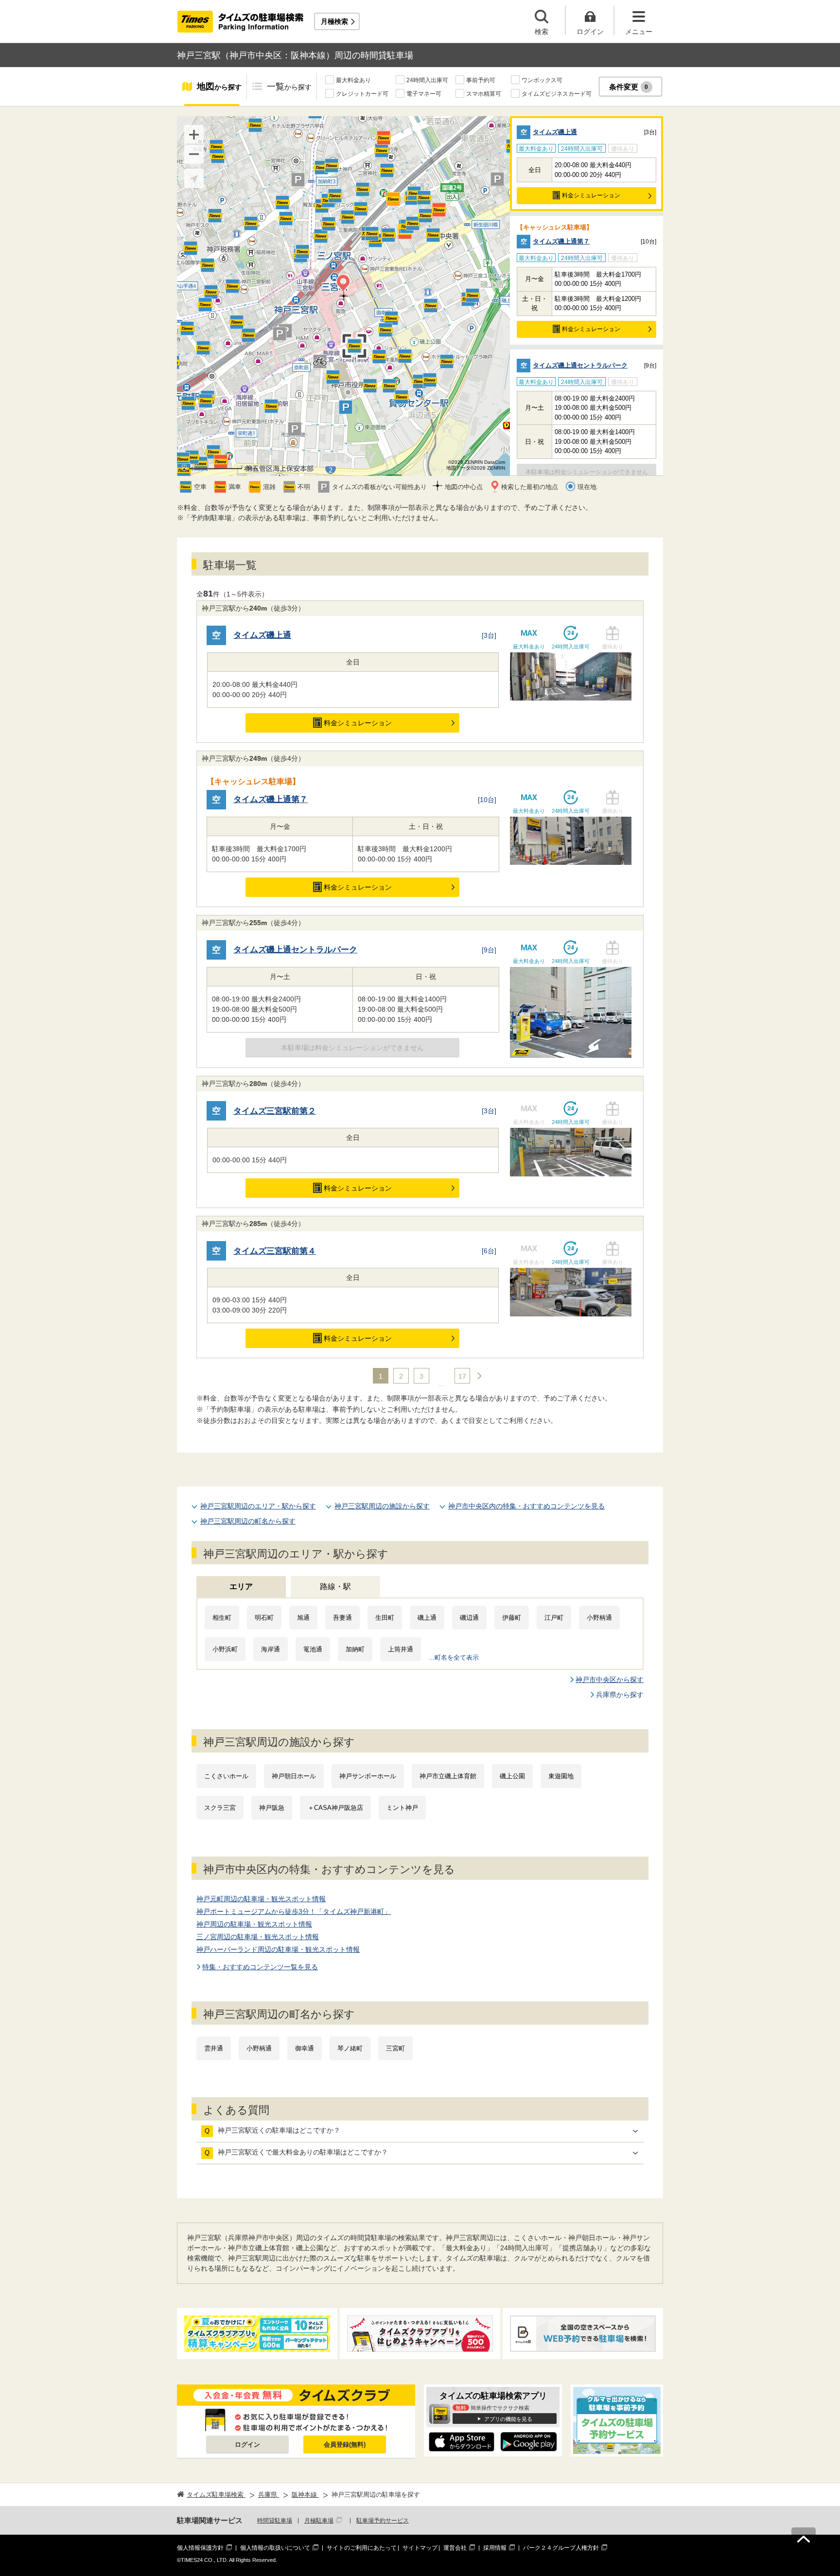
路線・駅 (335, 1586)
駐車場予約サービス (383, 2521)
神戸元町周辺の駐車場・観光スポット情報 (261, 1899)
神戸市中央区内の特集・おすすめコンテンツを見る (526, 1506)
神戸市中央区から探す (610, 1680)
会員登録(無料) (345, 2445)
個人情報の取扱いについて (275, 2548)
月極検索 (334, 21)
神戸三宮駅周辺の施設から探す (382, 1506)
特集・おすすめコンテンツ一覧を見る (260, 1967)
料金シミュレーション (591, 195)
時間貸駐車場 (275, 2521)
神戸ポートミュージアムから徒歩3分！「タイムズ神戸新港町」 (294, 1911)
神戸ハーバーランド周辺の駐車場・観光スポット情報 (278, 1949)
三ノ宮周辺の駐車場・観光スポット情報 (258, 1937)
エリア (241, 1586)
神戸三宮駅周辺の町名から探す (248, 1521)
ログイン (247, 2445)
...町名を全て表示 (454, 1657)
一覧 (289, 87)
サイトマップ (420, 2548)
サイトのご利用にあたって (362, 2548)
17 (462, 1376)
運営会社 (455, 2548)
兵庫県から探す (620, 1695)
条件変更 (629, 87)
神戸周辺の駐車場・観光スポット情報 (254, 1924)
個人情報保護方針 (200, 2548)
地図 (219, 87)
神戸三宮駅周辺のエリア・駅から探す (258, 1506)
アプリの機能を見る (508, 2419)
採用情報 (495, 2548)
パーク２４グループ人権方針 (561, 2548)
